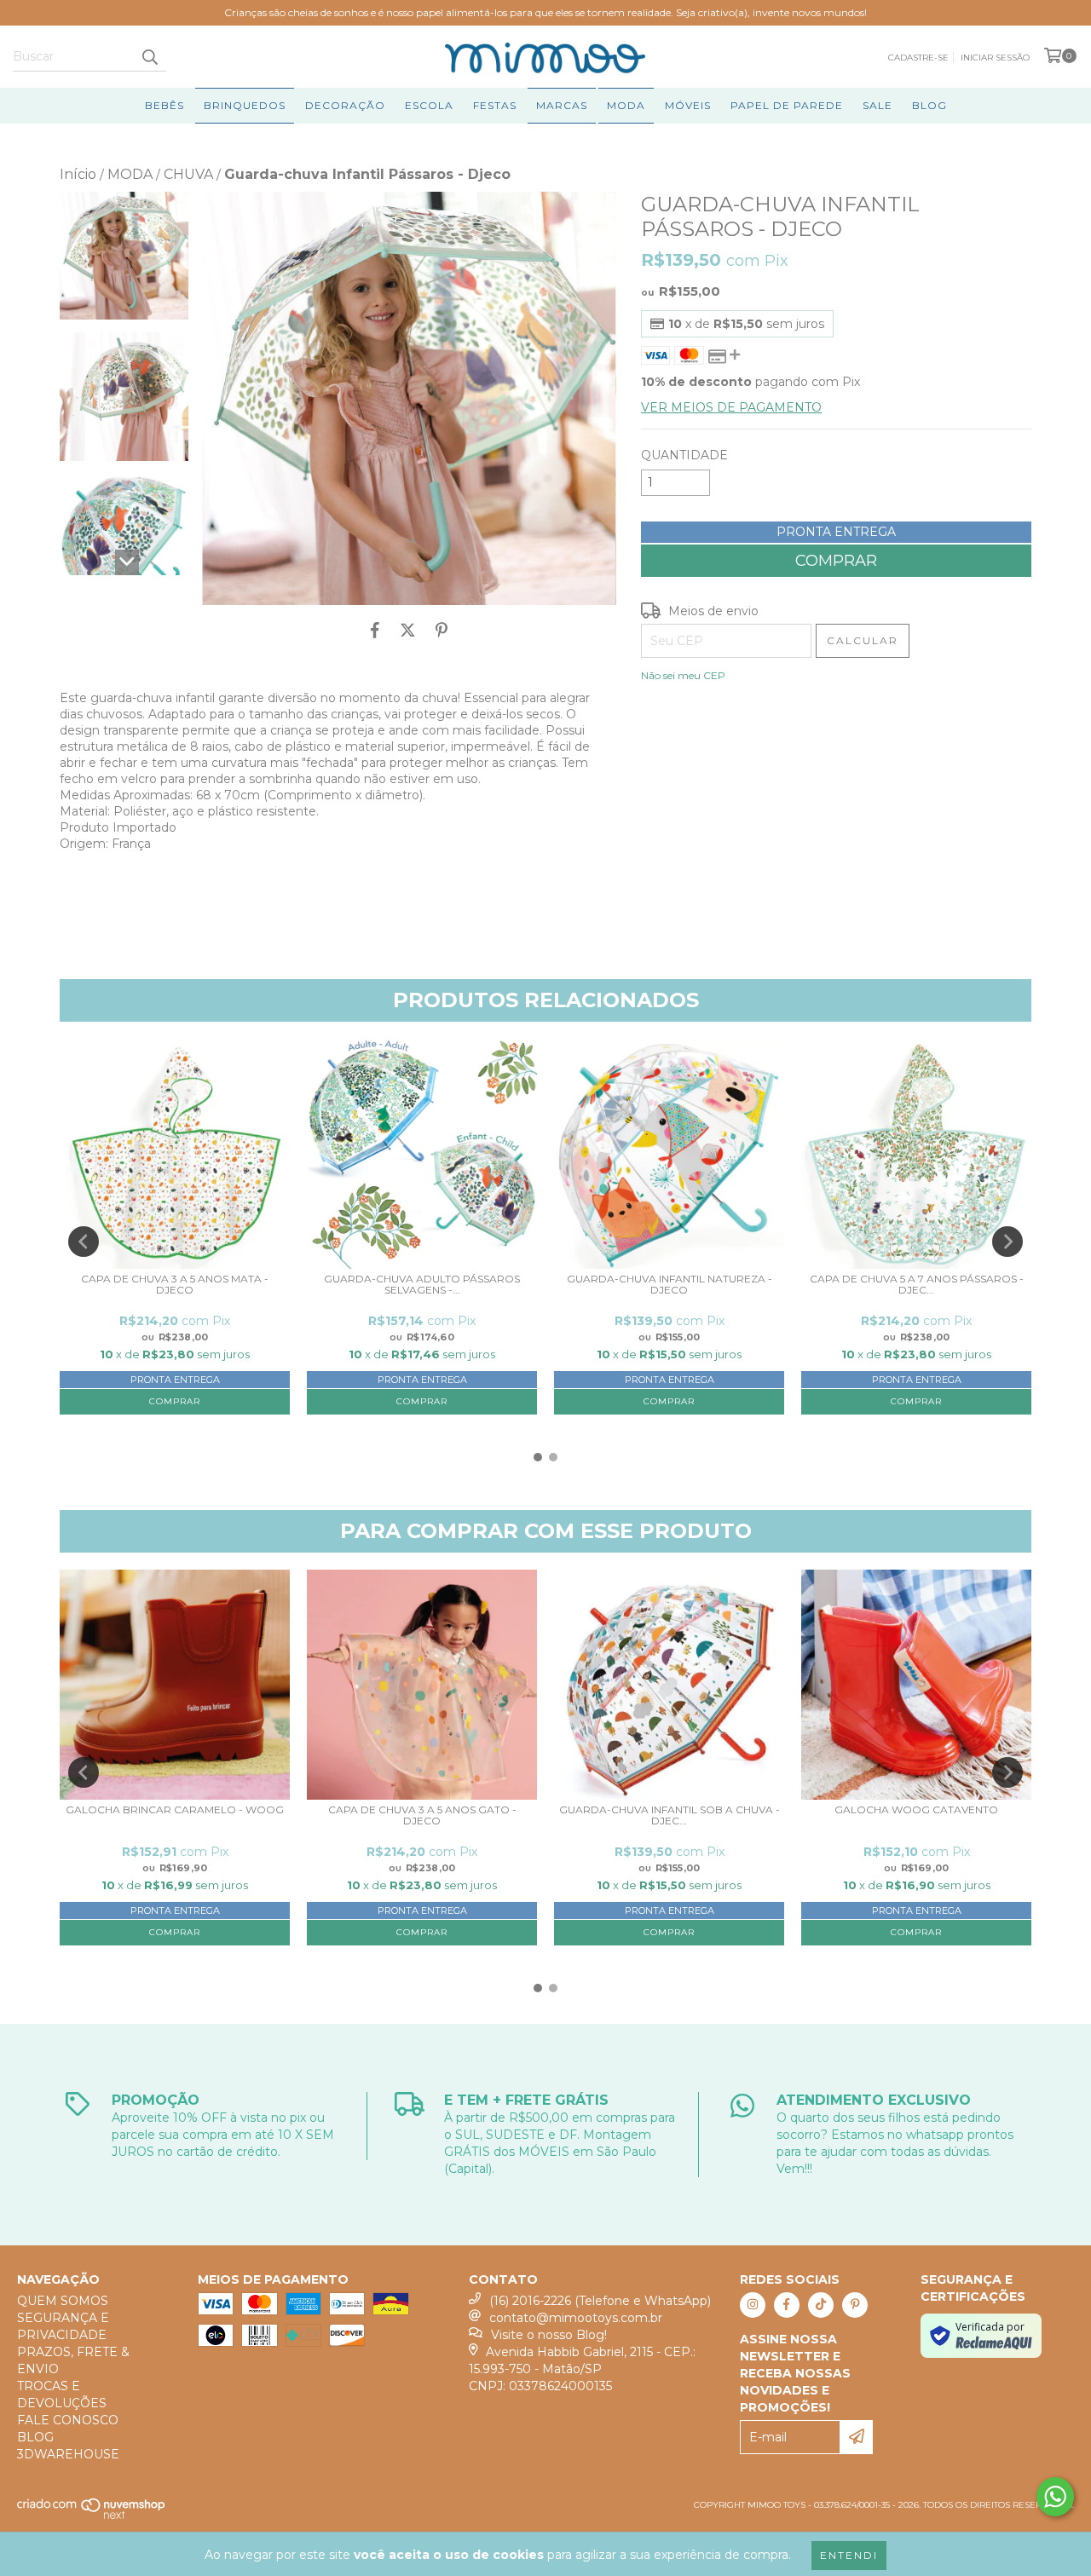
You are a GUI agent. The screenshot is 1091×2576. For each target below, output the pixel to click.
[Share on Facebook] (375, 631)
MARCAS (562, 105)
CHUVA (188, 174)
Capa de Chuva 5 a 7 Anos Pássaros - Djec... (917, 1285)
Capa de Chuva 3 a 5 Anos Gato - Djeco (422, 1815)
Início (78, 174)
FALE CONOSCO (68, 2420)
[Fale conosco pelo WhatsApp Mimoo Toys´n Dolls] (1055, 2497)
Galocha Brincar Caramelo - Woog (175, 1810)
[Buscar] (149, 56)
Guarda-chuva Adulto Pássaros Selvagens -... (422, 1285)
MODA (626, 105)
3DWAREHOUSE (68, 2454)
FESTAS (495, 105)
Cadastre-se (918, 58)
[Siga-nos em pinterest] (855, 2305)
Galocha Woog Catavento (916, 1810)
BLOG (929, 105)
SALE (877, 105)
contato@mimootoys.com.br (576, 2318)
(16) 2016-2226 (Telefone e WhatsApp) (600, 2301)
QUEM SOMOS (63, 2301)
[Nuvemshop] (92, 2516)
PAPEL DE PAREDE (787, 105)
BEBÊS (165, 105)
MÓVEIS (688, 105)
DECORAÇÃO (345, 105)
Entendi (849, 2555)
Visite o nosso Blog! (549, 2335)
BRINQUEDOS (245, 105)
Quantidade (684, 455)
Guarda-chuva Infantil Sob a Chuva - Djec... (670, 1815)
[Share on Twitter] (408, 631)
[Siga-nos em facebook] (787, 2305)
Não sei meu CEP (683, 675)
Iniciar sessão (995, 58)
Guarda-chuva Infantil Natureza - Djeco (670, 1285)
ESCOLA (429, 105)
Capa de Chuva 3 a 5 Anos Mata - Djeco (175, 1285)
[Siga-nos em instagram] (753, 2305)
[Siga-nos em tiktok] (821, 2305)
